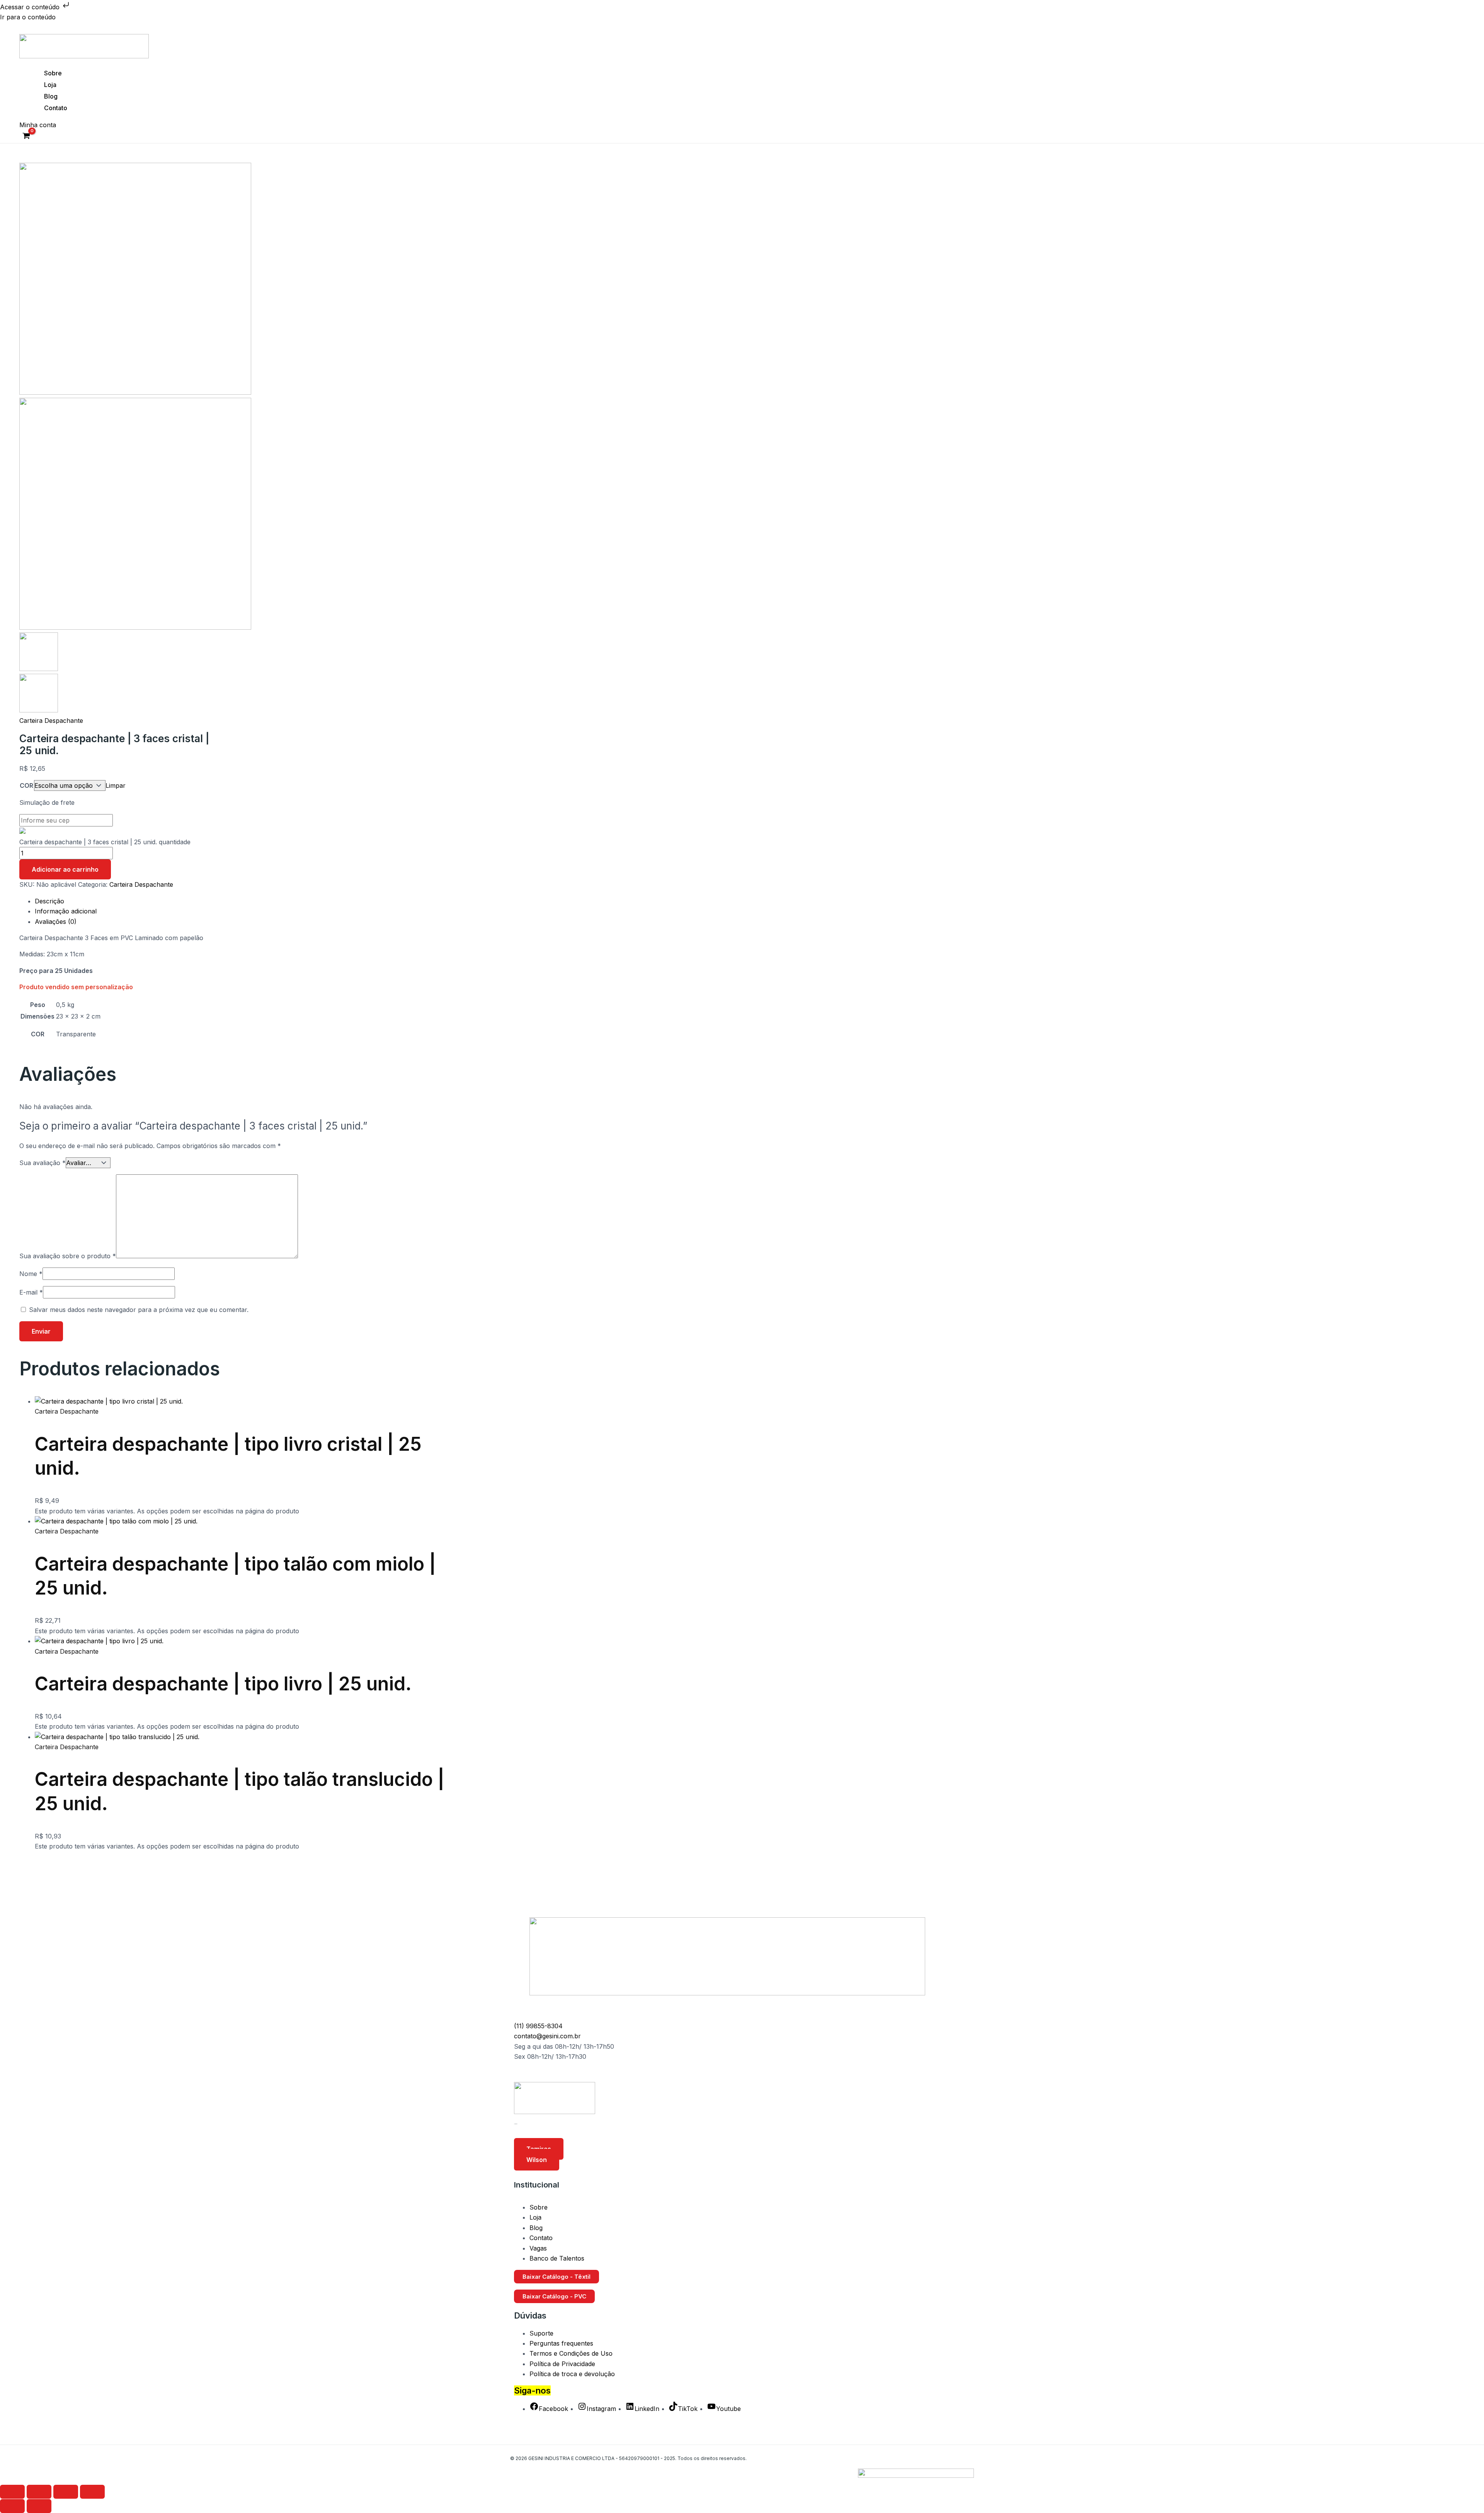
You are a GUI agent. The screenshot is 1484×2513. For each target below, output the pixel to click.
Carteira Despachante (51, 721)
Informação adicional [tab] (66, 911)
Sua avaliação (43, 1163)
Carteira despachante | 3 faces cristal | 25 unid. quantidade (105, 842)
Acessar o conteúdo (31, 7)
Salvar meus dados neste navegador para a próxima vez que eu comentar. (139, 1310)
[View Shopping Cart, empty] (26, 137)
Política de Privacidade (562, 2364)
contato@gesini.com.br (547, 2036)
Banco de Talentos (557, 2258)
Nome (31, 1274)
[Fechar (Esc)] (92, 2492)
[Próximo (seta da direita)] (39, 2506)
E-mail (31, 1292)
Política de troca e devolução (572, 2374)
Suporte (541, 2333)
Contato (56, 108)
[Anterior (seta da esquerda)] (12, 2506)
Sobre (53, 73)
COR (26, 785)
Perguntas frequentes (561, 2343)
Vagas (538, 2248)
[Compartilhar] (66, 2492)
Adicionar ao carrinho (65, 869)
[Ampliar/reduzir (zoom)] (12, 2492)
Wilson (537, 2160)
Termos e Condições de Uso (571, 2353)
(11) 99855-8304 (538, 2026)
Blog (51, 96)
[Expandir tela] (39, 2492)
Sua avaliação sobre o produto (68, 1256)
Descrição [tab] (49, 901)
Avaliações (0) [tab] (56, 922)
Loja (50, 85)
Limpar (116, 785)
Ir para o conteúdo (28, 17)
